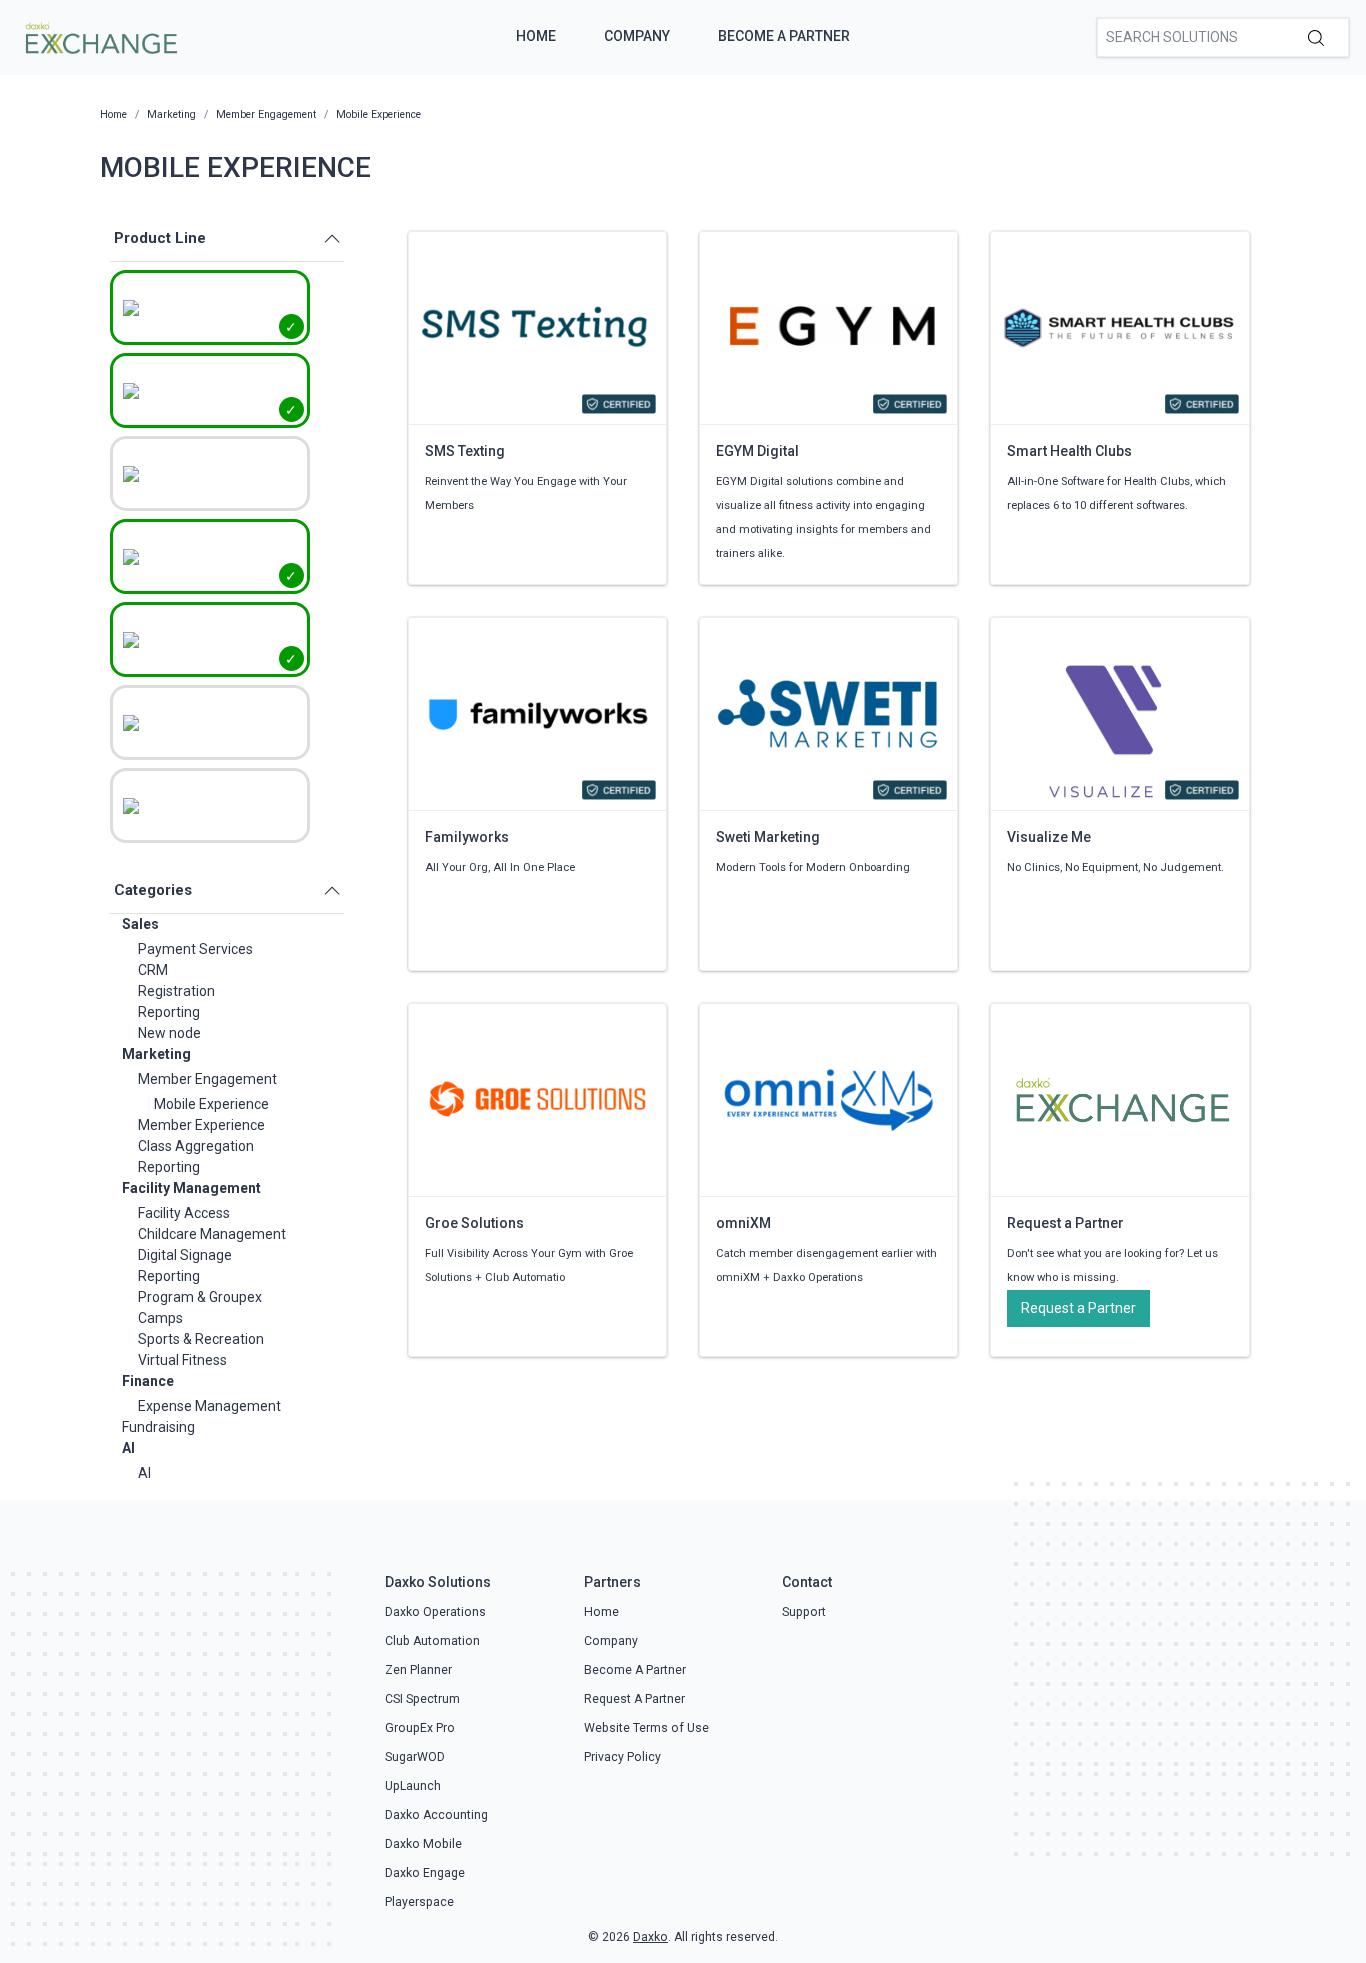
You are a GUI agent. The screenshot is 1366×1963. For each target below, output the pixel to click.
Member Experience (201, 1125)
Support (804, 1612)
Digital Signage (185, 1255)
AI (128, 1448)
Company (637, 36)
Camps (160, 1318)
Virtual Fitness (182, 1360)
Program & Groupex (200, 1297)
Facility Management (191, 1188)
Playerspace (419, 1902)
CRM (153, 970)
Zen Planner (418, 1670)
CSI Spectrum (422, 1699)
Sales (140, 924)
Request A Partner (634, 1699)
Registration (176, 991)
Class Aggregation (196, 1146)
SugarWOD (415, 1757)
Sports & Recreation (201, 1339)
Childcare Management (212, 1234)
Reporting (169, 1012)
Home (536, 36)
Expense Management (209, 1406)
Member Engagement (207, 1079)
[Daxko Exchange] (99, 36)
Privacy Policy (622, 1757)
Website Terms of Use (646, 1728)
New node (169, 1033)
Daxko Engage (425, 1873)
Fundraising (158, 1427)
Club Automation (432, 1641)
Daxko (650, 1937)
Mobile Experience (211, 1104)
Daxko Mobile (423, 1844)
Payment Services (195, 949)
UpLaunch (413, 1786)
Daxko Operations (435, 1612)
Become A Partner (784, 36)
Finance (148, 1381)
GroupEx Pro (420, 1728)
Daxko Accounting (436, 1815)
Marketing (156, 1054)
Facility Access (184, 1213)
